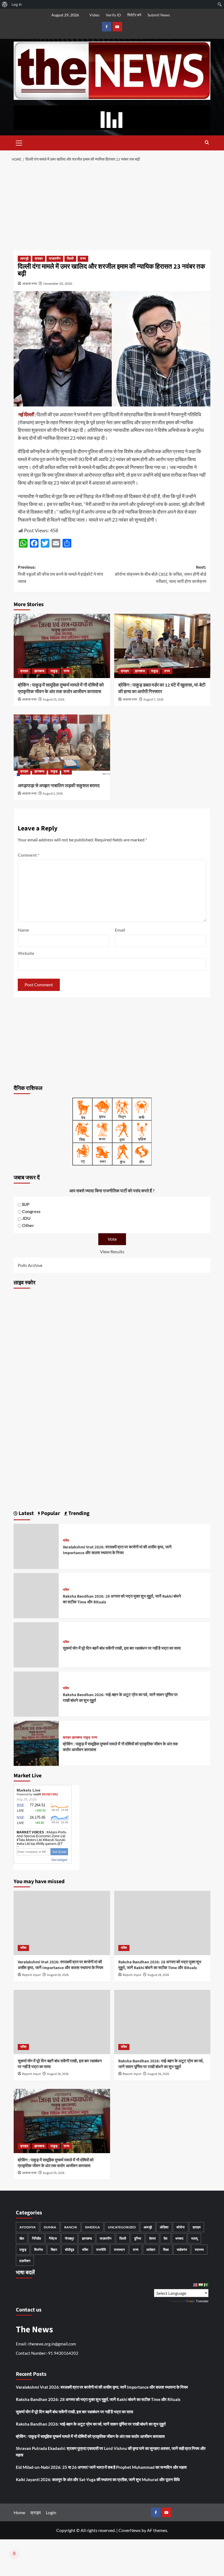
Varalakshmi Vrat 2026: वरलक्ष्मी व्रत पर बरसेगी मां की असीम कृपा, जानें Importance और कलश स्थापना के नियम (117, 1550)
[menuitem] (5, 4)
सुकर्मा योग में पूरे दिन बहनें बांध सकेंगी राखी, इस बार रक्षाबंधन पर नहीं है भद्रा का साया (122, 1648)
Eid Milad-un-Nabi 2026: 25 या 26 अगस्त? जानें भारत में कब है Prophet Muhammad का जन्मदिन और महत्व (101, 2467)
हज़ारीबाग (25, 2261)
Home (19, 2512)
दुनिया (138, 2238)
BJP (26, 1204)
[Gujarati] (201, 2285)
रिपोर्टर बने (134, 15)
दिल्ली (70, 259)
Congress (31, 1211)
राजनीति (101, 2250)
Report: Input (31, 1975)
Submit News (159, 15)
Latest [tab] (26, 1513)
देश (166, 2238)
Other (28, 1225)
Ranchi (71, 2227)
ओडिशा (164, 2227)
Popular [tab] (50, 1513)
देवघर (152, 2238)
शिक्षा (166, 2250)
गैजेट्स (53, 2238)
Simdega (92, 2227)
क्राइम (39, 259)
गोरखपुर (69, 2238)
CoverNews (130, 2530)
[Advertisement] (112, 207)
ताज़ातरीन (55, 259)
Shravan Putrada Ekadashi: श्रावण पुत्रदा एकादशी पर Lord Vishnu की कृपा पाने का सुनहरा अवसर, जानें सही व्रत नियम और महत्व (111, 2452)
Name (23, 930)
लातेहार (151, 2250)
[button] (19, 142)
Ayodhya (28, 2227)
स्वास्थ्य (199, 2250)
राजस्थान (119, 2250)
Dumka (50, 2227)
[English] (195, 2285)
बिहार (54, 2250)
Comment (29, 855)
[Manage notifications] (14, 2554)
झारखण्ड (39, 671)
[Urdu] (206, 2285)
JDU (26, 1218)
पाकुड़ (54, 671)
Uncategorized (122, 2227)
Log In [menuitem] (17, 4)
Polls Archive (30, 1265)
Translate (202, 2301)
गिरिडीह (36, 2238)
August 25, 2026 (54, 700)
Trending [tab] (78, 1513)
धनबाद (179, 2238)
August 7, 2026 (153, 700)
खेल (22, 2238)
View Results (112, 1251)
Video (94, 15)
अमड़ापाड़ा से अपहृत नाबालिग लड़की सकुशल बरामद (59, 786)
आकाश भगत (30, 284)
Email (120, 930)
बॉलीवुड (70, 2250)
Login (51, 2512)
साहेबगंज (182, 2250)
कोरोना (181, 2227)
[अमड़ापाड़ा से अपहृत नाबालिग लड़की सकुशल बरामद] (62, 747)
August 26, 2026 (58, 2074)
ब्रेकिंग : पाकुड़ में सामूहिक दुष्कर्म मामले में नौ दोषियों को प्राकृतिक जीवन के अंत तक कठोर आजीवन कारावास (61, 688)
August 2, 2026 (53, 794)
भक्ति (66, 1541)
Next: (160, 574)
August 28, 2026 (58, 1975)
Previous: (61, 574)
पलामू (194, 2238)
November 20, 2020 (58, 284)
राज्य (83, 259)
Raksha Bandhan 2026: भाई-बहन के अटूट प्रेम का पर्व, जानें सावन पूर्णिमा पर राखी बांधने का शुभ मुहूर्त (161, 2064)
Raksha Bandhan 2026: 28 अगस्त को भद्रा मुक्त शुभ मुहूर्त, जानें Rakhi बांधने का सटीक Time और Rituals (160, 1965)
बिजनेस (39, 2250)
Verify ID (113, 15)
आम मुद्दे (24, 259)
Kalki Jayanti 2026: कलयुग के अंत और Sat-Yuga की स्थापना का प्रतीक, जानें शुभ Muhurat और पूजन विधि (98, 2479)
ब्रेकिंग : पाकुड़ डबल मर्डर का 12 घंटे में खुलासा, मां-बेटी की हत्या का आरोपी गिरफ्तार (162, 688)
